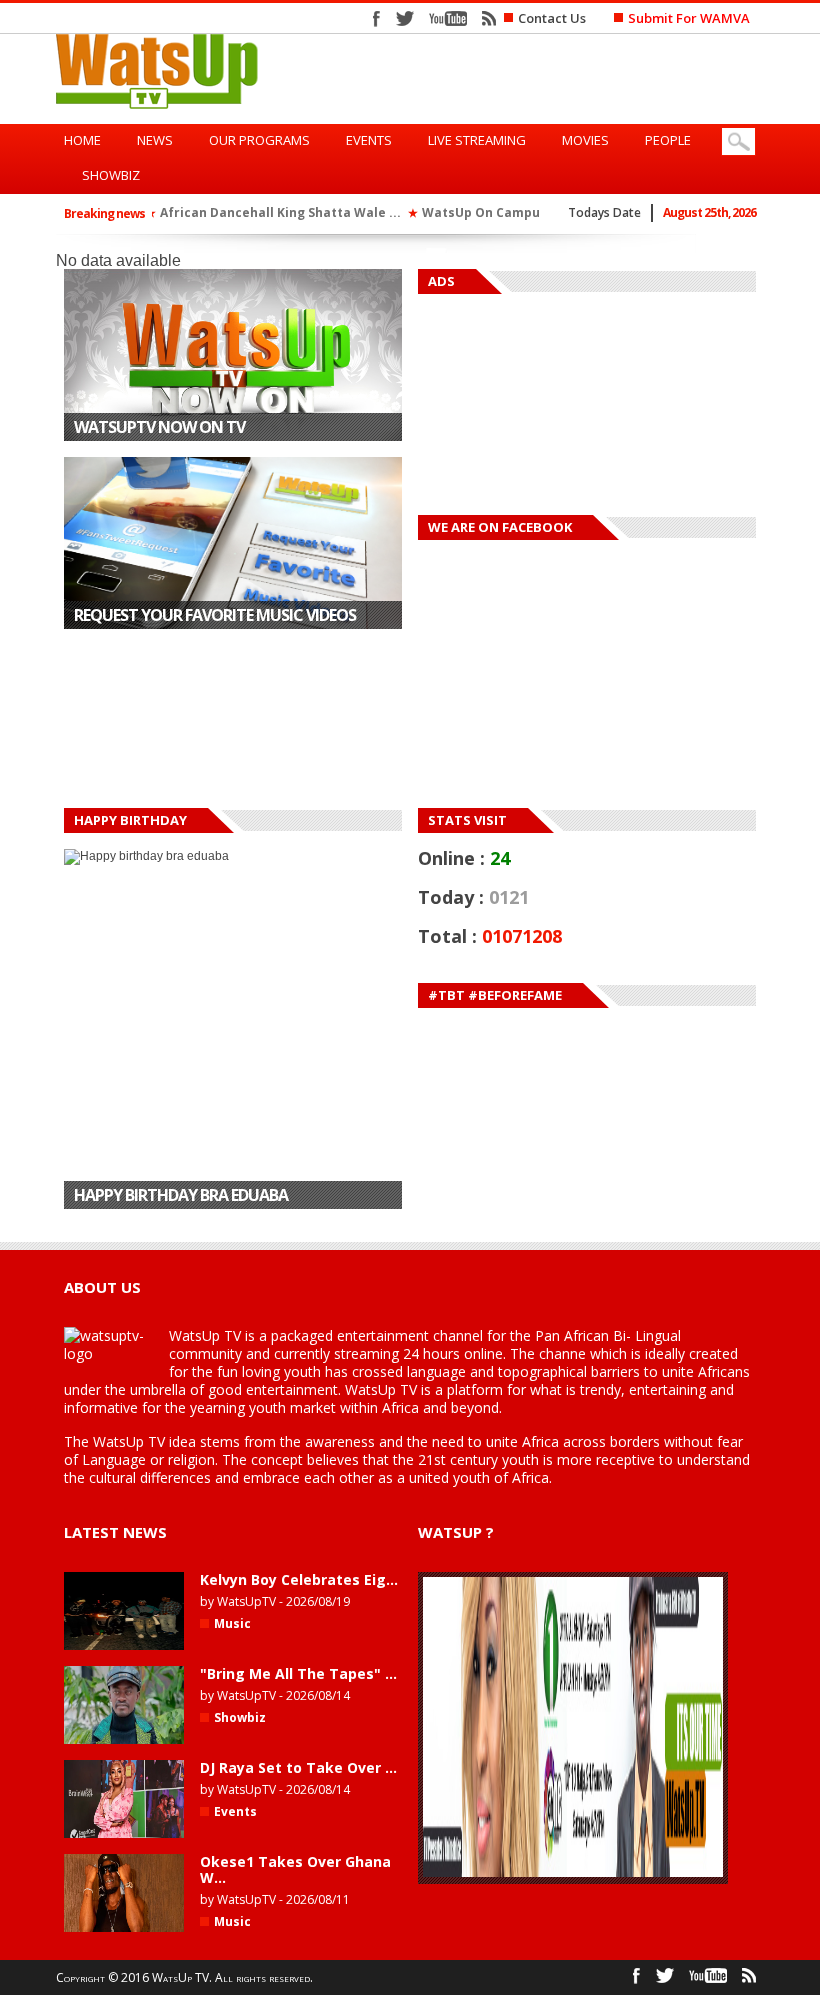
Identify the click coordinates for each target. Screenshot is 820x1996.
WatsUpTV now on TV (159, 427)
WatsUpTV (246, 1601)
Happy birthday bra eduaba (181, 1006)
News (155, 140)
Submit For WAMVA (689, 18)
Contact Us (552, 18)
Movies (585, 140)
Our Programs (259, 140)
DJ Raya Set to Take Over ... (298, 1767)
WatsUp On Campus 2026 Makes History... (310, 212)
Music (232, 1623)
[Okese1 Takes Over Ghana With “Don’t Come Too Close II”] (124, 1928)
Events (369, 140)
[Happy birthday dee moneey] (233, 1200)
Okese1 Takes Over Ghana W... (295, 1869)
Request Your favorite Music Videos (215, 615)
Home (82, 140)
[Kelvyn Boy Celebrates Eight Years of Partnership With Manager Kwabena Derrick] (124, 1646)
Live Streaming (477, 140)
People (668, 140)
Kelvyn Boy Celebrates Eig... (299, 1579)
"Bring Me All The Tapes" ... (298, 1673)
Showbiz (111, 175)
